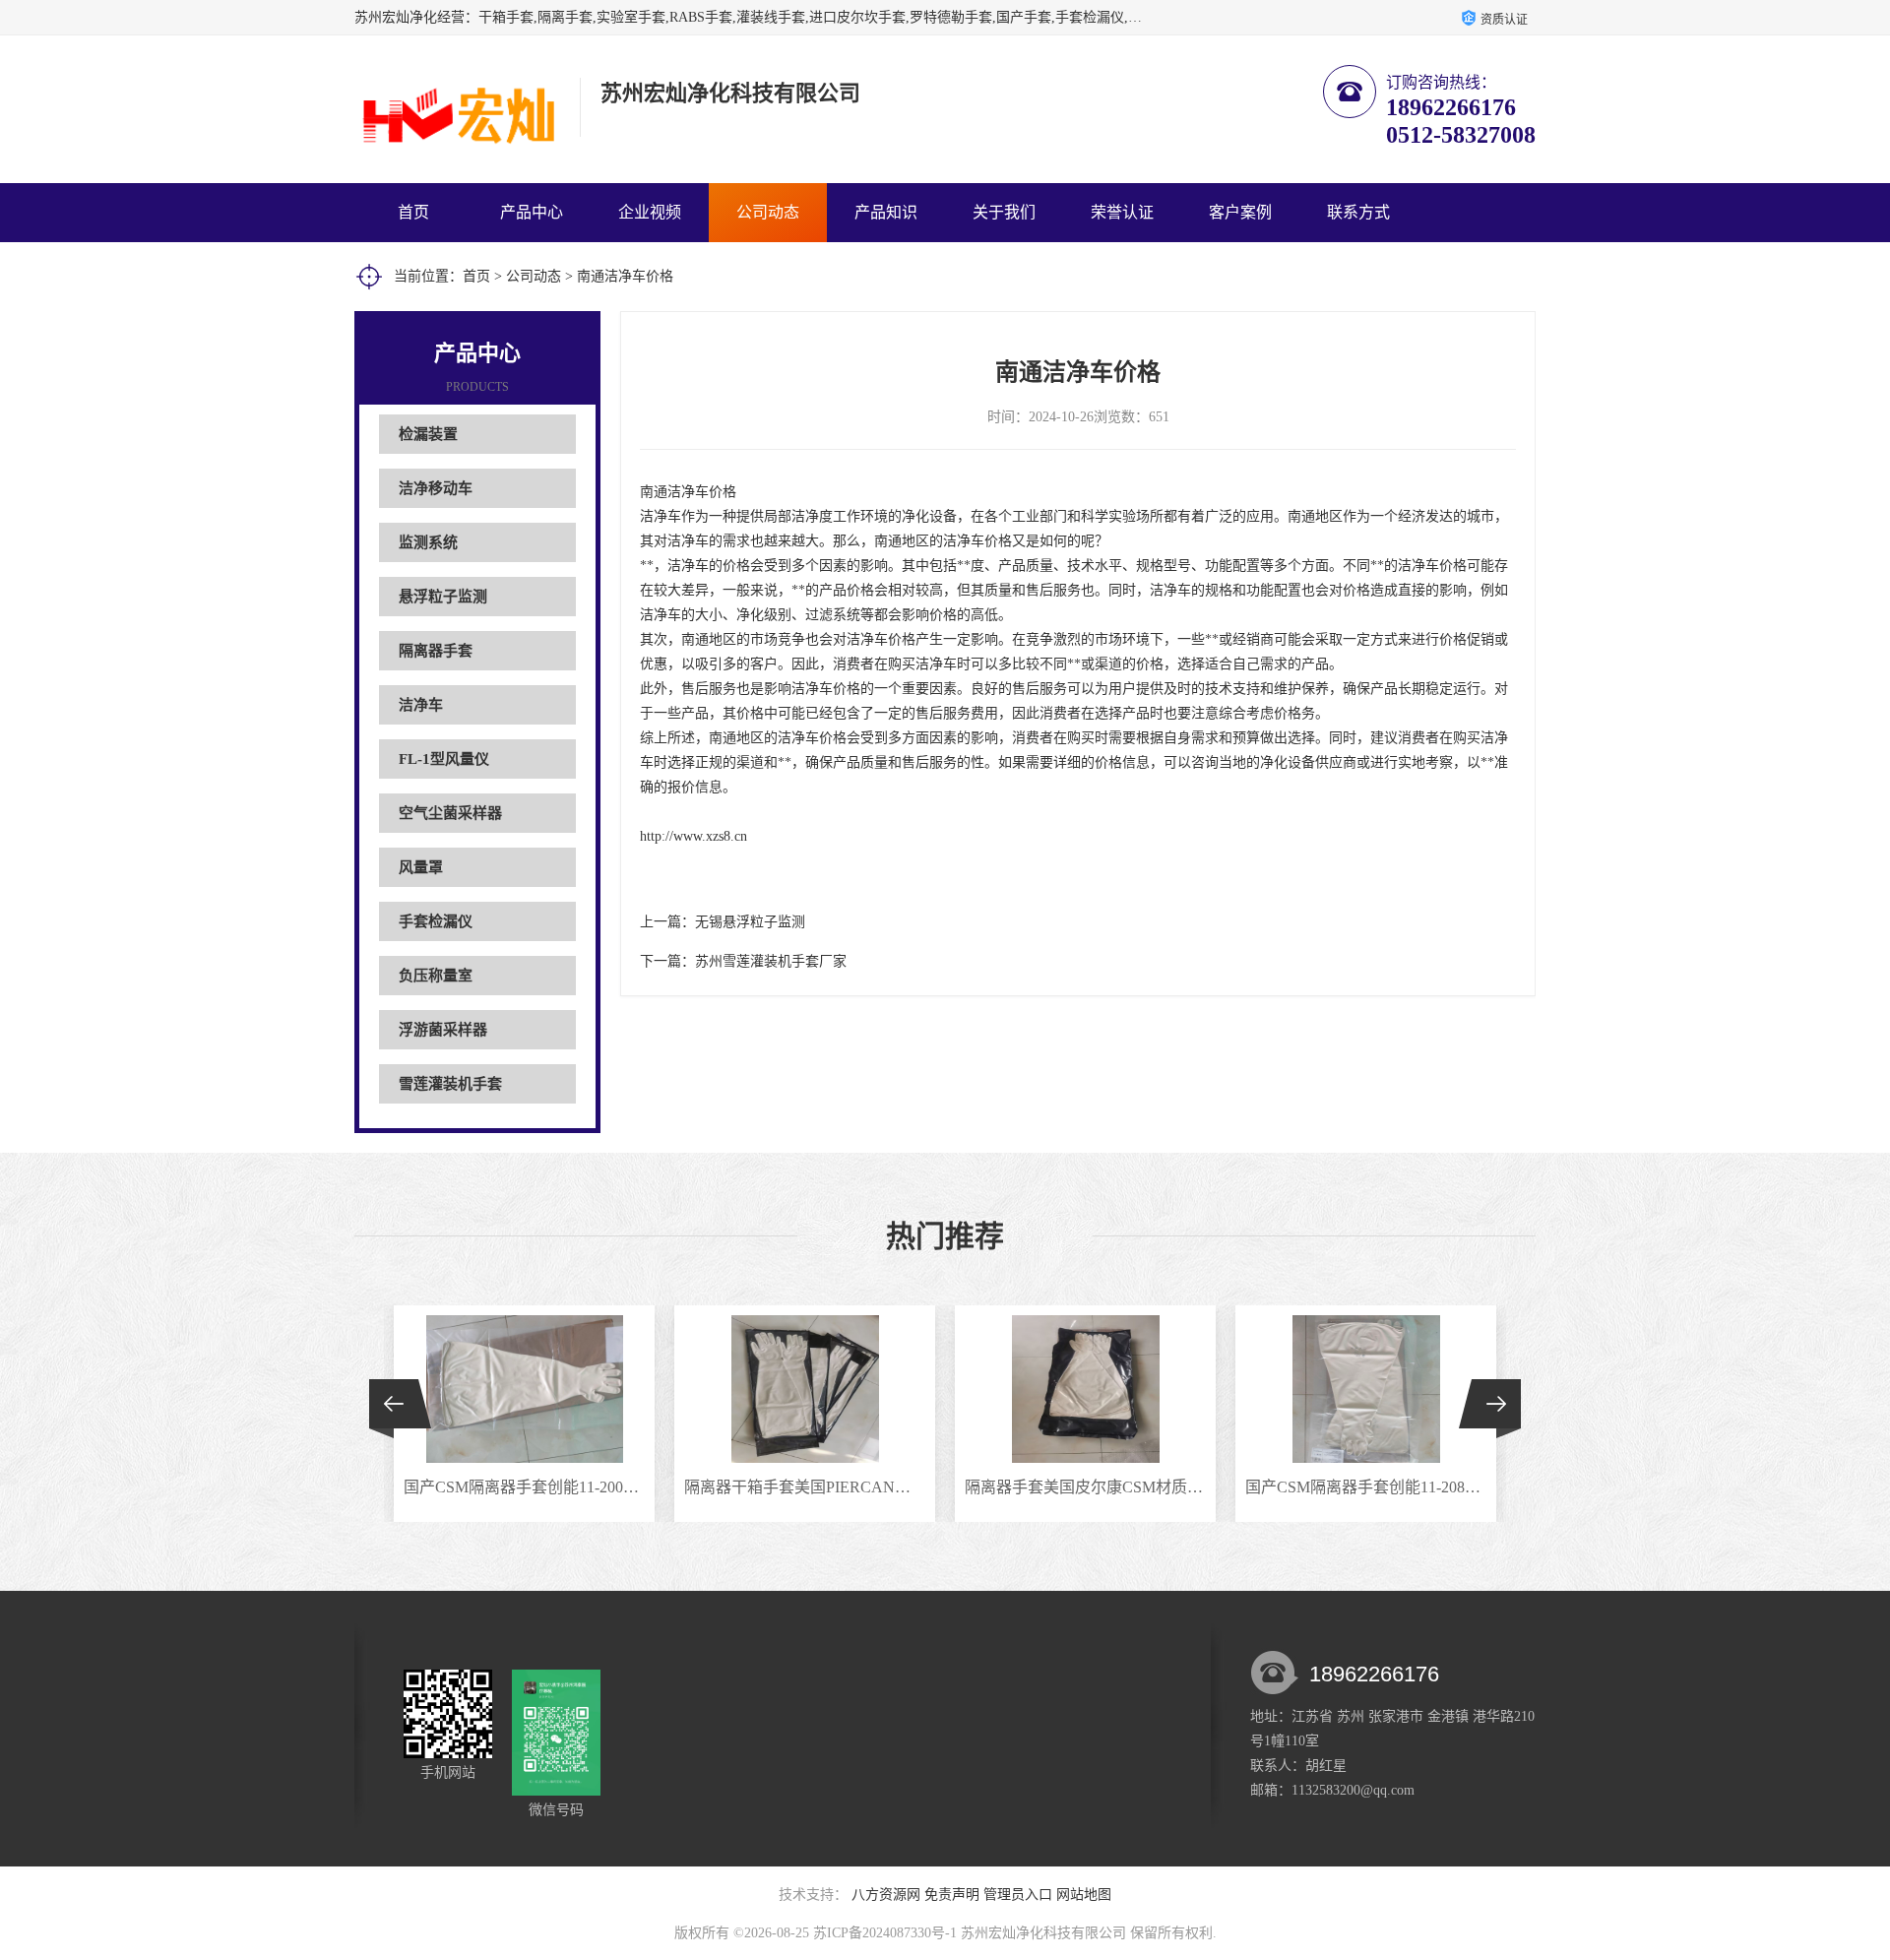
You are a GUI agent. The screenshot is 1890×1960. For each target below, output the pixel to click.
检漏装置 (428, 434)
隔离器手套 (436, 651)
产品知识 (886, 212)
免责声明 (952, 1895)
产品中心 (532, 212)
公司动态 (768, 212)
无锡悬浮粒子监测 (750, 922)
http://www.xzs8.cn (693, 836)
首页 (413, 212)
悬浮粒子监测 (443, 597)
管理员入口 (1018, 1895)
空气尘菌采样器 (450, 813)
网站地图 (1084, 1895)
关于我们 (1004, 212)
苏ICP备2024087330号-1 (885, 1933)
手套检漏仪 (436, 921)
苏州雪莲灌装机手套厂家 (771, 961)
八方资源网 (886, 1895)
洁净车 (421, 705)
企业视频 (650, 212)
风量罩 (421, 867)
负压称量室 (436, 976)
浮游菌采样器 (443, 1030)
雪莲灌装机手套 (450, 1084)
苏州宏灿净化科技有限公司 (1043, 1933)
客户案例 (1240, 212)
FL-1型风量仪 (444, 759)
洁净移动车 (436, 488)
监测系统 (428, 542)
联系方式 (1358, 212)
